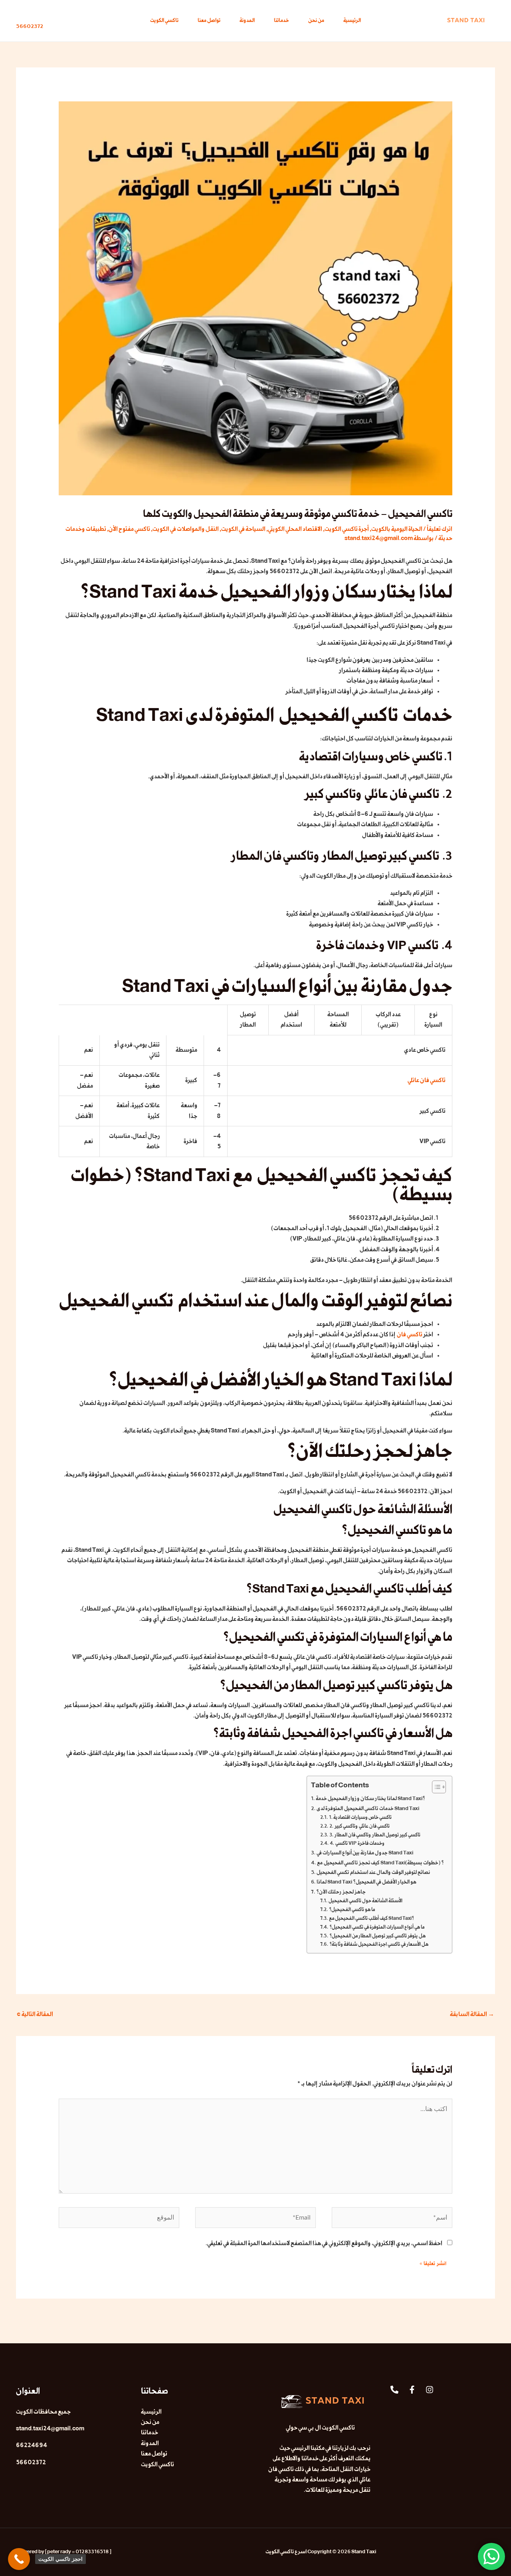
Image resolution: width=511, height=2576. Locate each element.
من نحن (316, 21)
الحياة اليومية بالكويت (397, 529)
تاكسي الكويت (164, 21)
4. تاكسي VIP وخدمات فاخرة (357, 1844)
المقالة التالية (35, 2014)
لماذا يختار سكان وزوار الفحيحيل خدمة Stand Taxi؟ (370, 1798)
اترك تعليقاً (440, 529)
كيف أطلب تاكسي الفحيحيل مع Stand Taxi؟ (371, 1919)
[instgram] (430, 2390)
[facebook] (412, 2390)
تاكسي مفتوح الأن (129, 529)
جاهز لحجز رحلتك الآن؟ (341, 1892)
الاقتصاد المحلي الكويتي (295, 529)
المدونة (247, 21)
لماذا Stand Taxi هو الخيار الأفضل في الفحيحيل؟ (366, 1882)
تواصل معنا (209, 21)
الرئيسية (352, 21)
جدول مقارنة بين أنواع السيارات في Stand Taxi (365, 1853)
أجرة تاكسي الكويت (347, 529)
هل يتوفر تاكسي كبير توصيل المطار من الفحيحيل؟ (377, 1936)
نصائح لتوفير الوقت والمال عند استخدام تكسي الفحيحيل (373, 1872)
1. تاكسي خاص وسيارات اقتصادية (360, 1818)
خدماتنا (281, 21)
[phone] (394, 2390)
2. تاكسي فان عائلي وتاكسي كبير (359, 1826)
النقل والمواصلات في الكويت (186, 529)
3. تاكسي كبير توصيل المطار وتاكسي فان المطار (375, 1835)
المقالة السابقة (472, 2014)
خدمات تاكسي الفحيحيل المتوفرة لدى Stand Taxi (368, 1808)
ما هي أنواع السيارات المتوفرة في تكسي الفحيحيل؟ (377, 1927)
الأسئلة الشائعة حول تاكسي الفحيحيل (365, 1901)
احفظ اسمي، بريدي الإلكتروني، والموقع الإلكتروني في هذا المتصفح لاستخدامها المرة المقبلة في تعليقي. (324, 2243)
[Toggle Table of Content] (435, 1787)
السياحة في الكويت (243, 529)
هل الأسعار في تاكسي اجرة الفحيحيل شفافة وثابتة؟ (379, 1945)
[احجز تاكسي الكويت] (19, 2559)
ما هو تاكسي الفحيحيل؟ (352, 1910)
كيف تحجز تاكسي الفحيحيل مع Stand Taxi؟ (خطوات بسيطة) (380, 1863)
